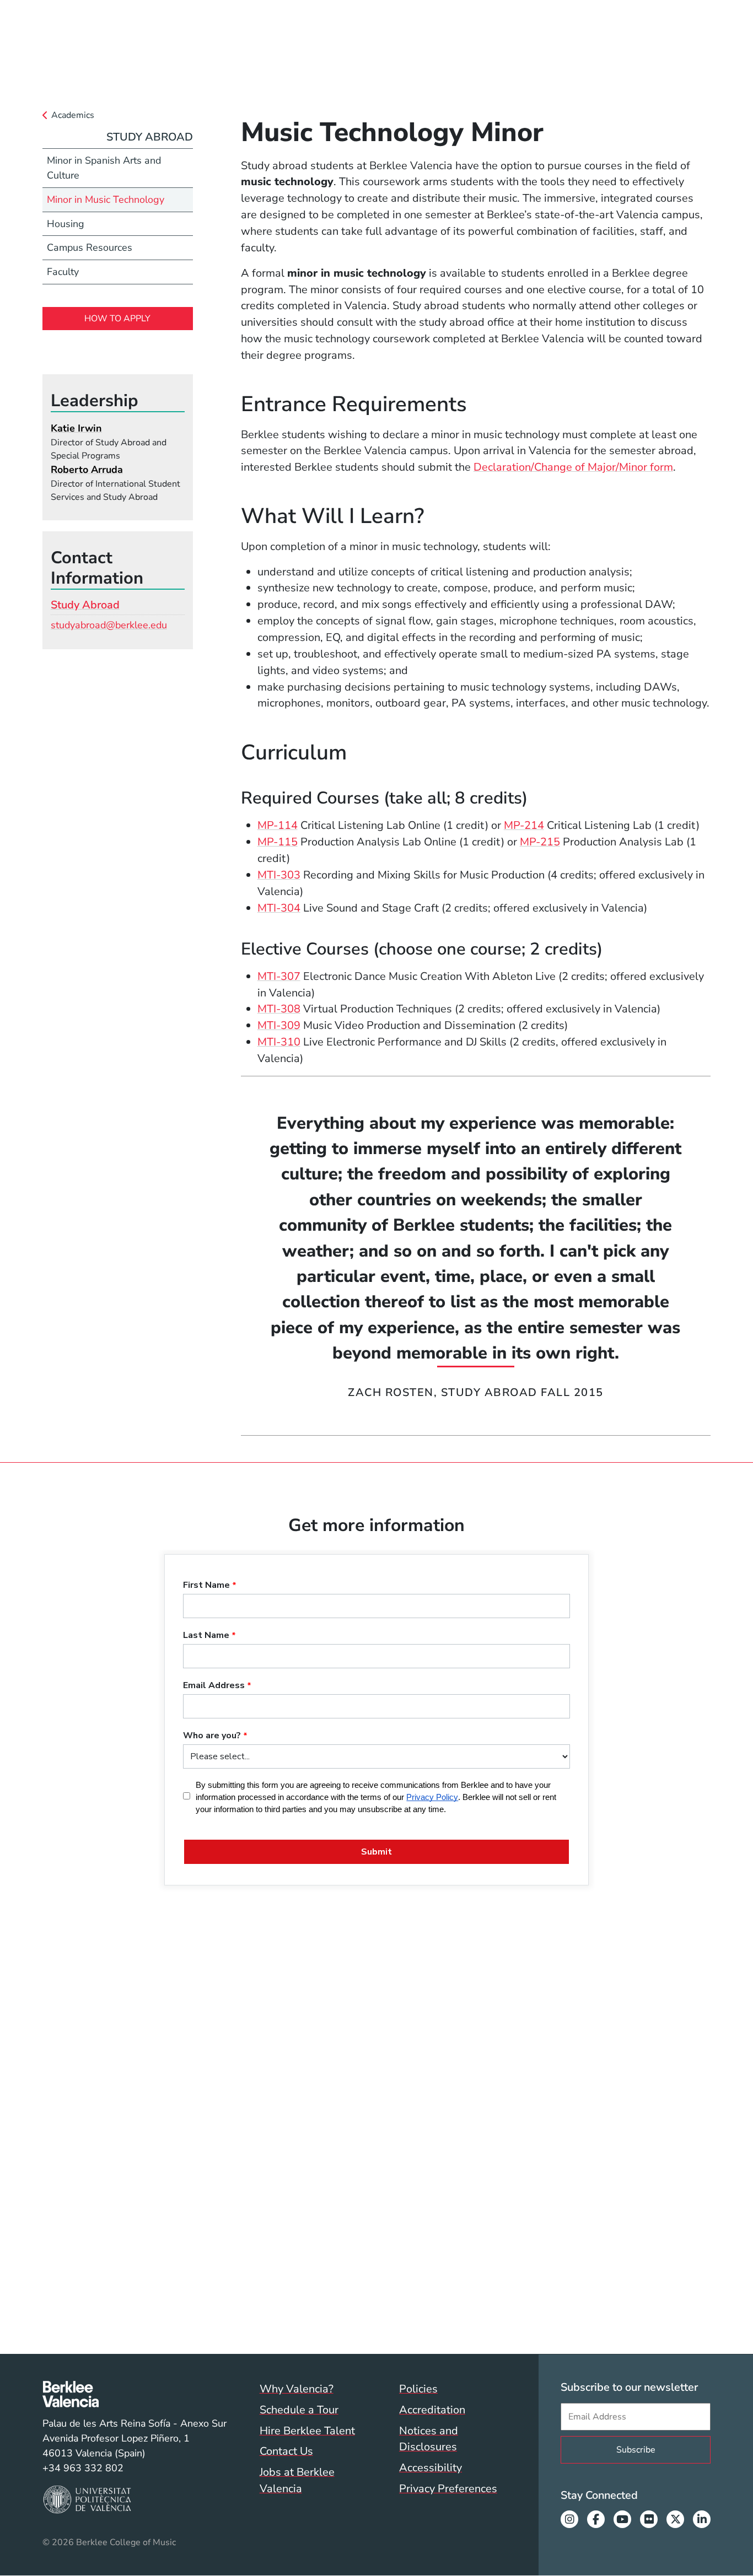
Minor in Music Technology (106, 200)
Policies (418, 2389)
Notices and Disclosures (429, 2439)
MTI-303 (279, 875)
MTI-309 (279, 1025)
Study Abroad (150, 137)
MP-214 (524, 825)
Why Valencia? (297, 2389)
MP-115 (278, 842)
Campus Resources (90, 247)
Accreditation (432, 2410)
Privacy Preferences (448, 2489)
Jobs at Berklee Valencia (297, 2480)
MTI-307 (279, 976)
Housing (66, 224)
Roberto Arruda (87, 470)
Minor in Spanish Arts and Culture (104, 168)
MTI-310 (279, 1042)
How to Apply (117, 319)
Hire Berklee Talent (307, 2431)
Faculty (63, 272)
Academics (73, 115)
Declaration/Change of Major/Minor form (573, 467)
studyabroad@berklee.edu (109, 625)
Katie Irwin (76, 428)
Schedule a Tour (299, 2410)
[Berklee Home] (135, 2394)
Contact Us (286, 2451)
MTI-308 (279, 1009)
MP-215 (540, 842)
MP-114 (278, 825)
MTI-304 (279, 908)
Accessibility (431, 2468)
